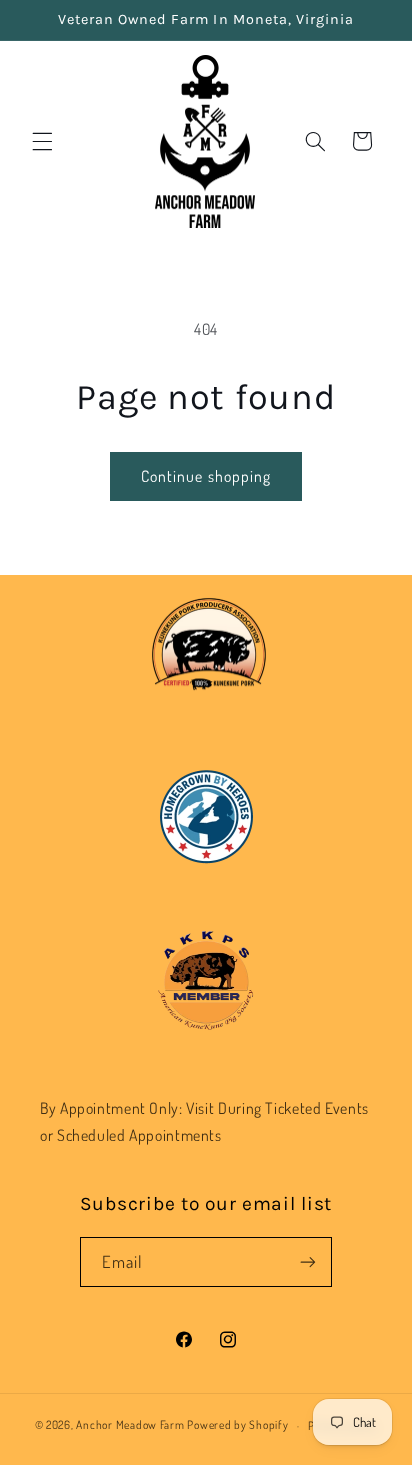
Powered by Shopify (237, 1425)
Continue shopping (206, 476)
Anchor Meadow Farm (130, 1425)
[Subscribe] (308, 1261)
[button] (42, 141)
